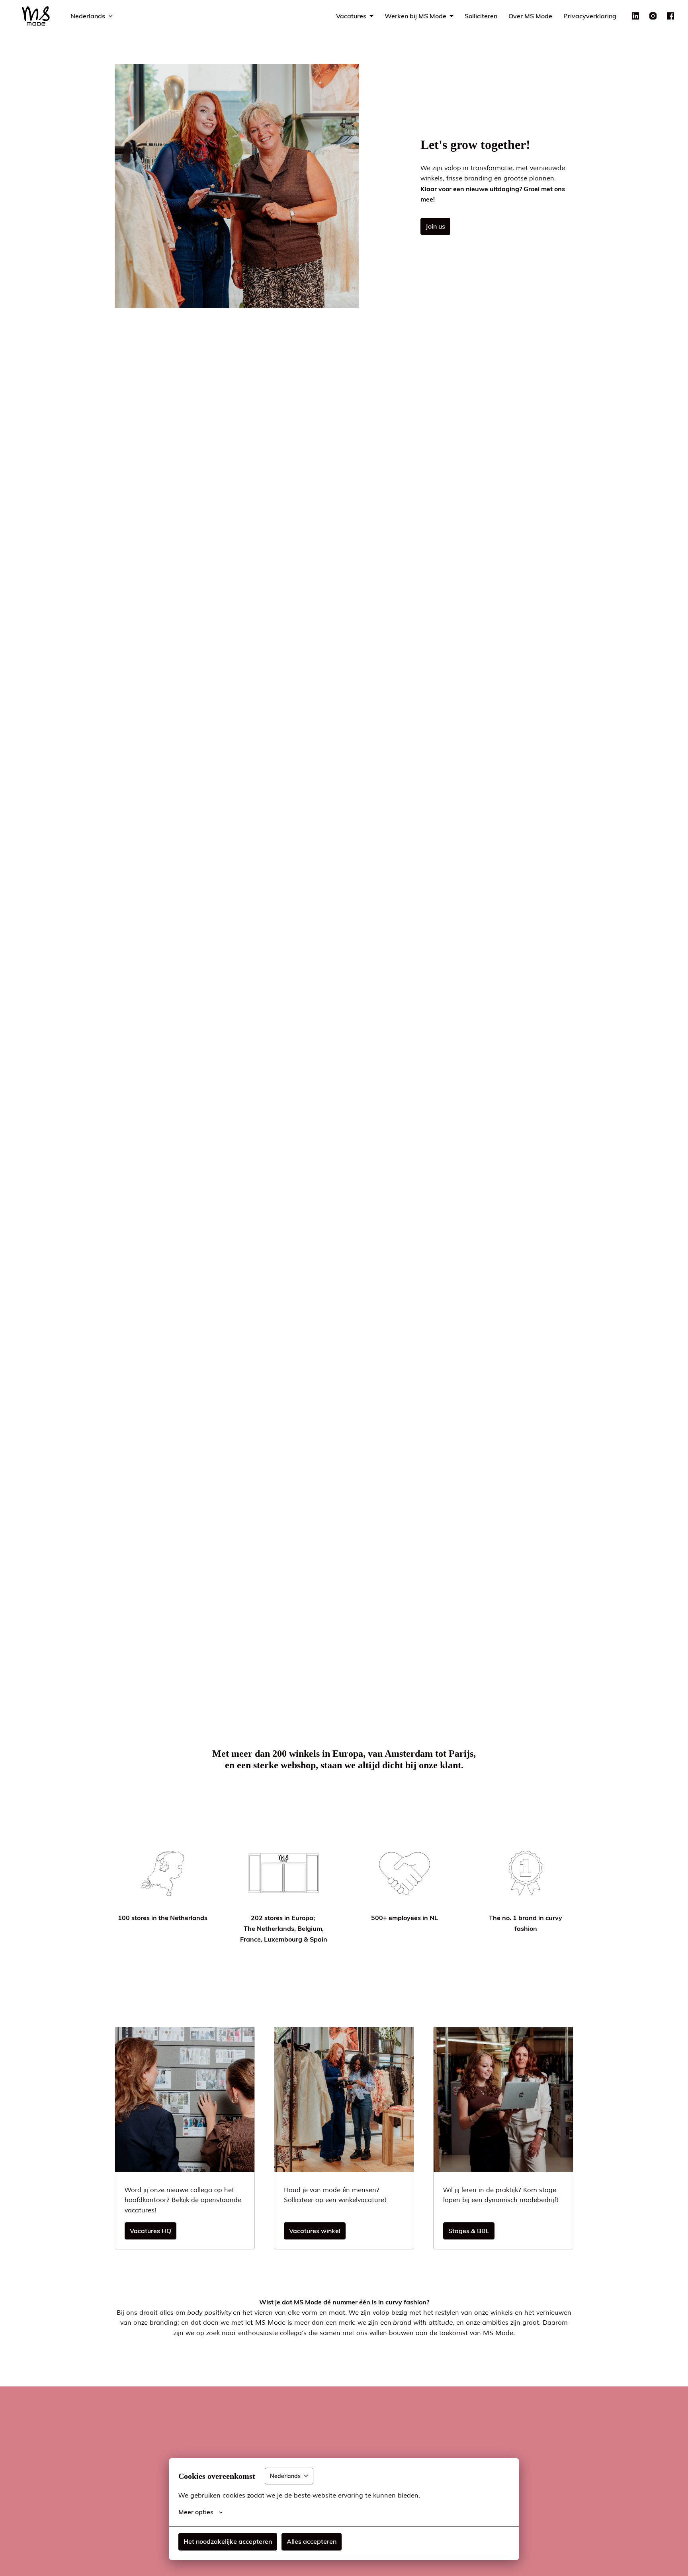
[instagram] (653, 16)
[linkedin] (635, 16)
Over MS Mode (530, 16)
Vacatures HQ (150, 2231)
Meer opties (196, 2512)
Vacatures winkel (315, 2231)
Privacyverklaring (590, 16)
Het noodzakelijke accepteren (228, 2541)
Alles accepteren (312, 2541)
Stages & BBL (469, 2231)
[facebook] (670, 16)
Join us (435, 226)
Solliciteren (481, 16)
